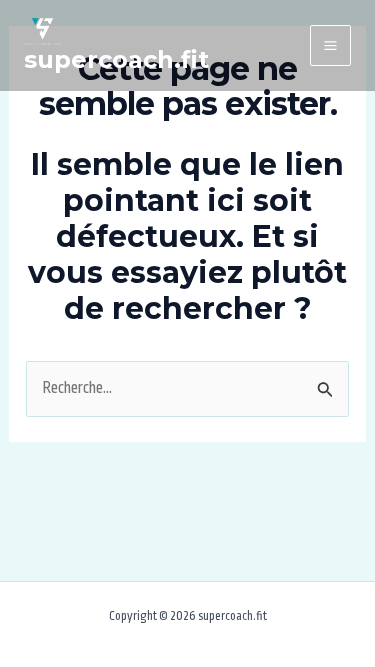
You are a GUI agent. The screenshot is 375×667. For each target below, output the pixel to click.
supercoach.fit (116, 59)
